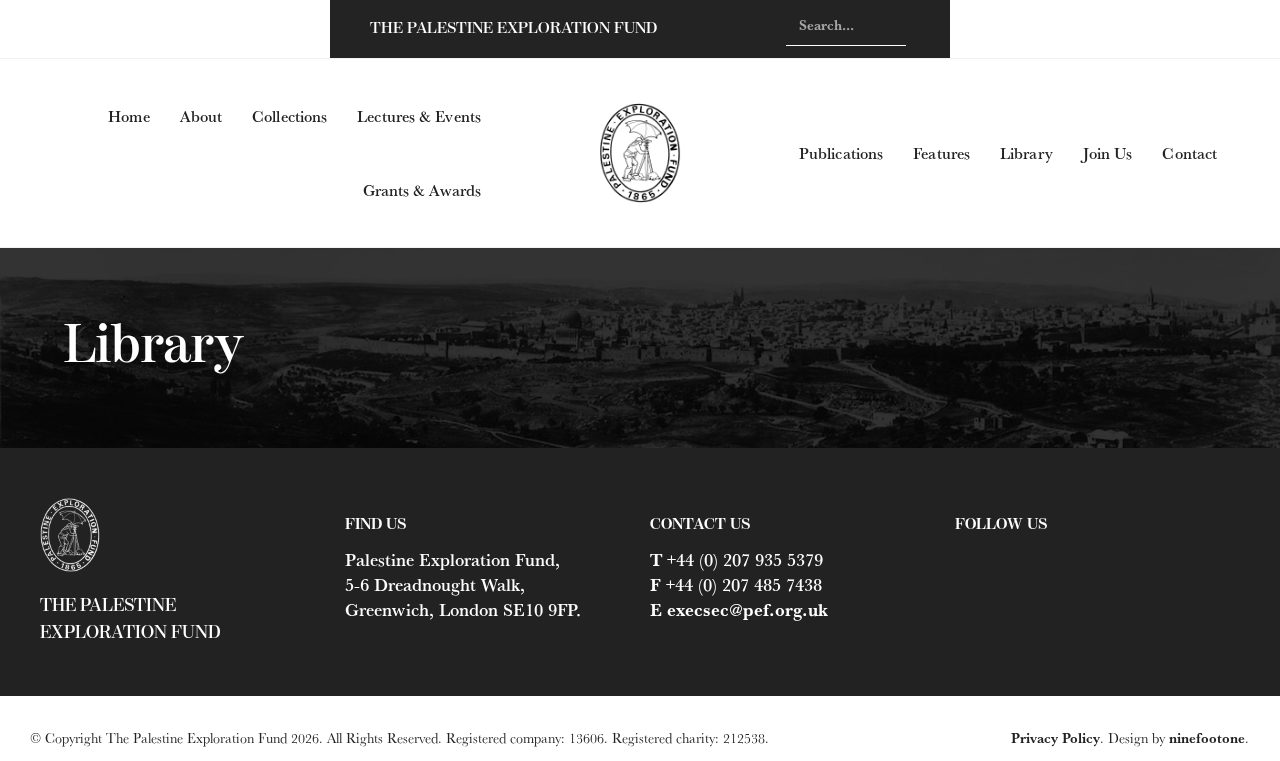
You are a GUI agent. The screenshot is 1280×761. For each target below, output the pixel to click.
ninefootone (1207, 738)
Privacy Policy (1055, 738)
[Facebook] (965, 557)
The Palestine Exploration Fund (513, 28)
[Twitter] (1001, 557)
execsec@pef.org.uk (747, 609)
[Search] (887, 25)
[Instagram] (1037, 557)
